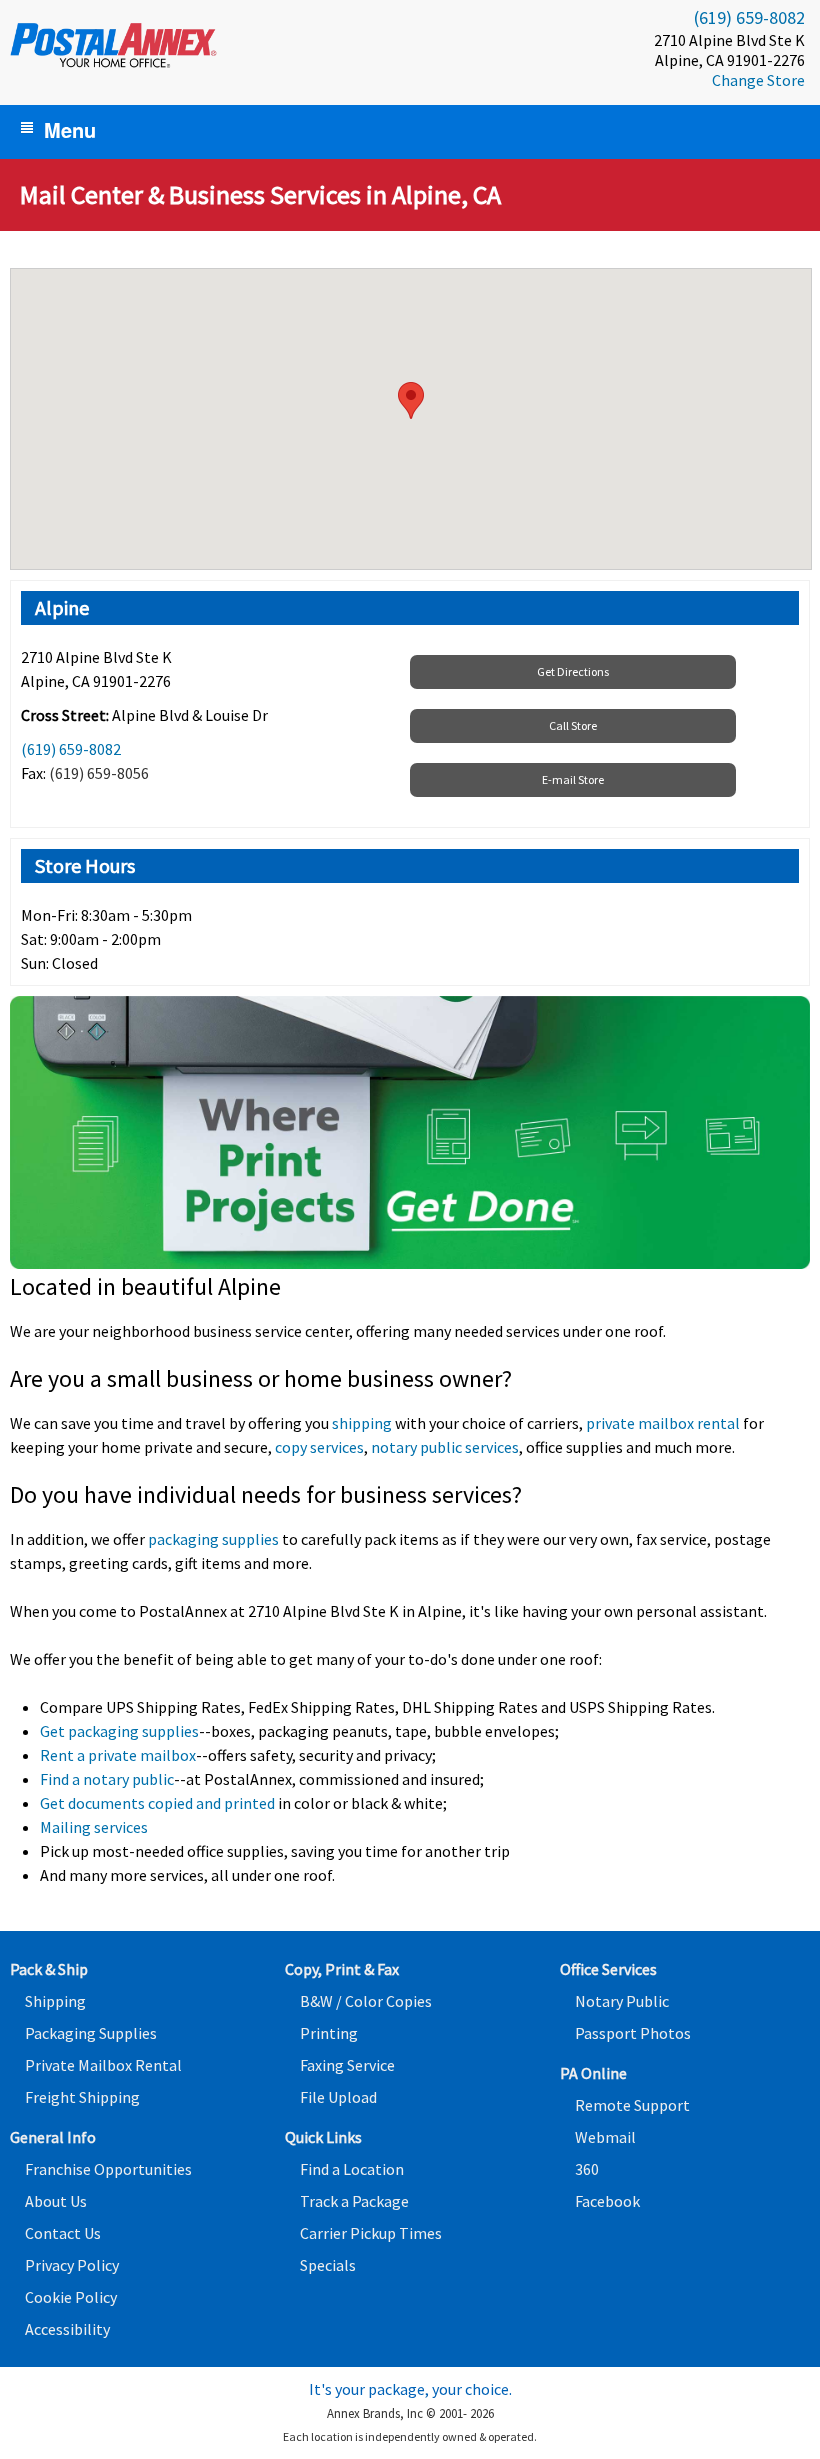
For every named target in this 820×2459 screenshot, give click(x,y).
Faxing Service (347, 2065)
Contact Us (63, 2233)
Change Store (758, 80)
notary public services (445, 1447)
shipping (362, 1423)
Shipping (55, 2001)
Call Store (573, 725)
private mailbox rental (663, 1423)
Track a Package (354, 2201)
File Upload (338, 2097)
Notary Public (622, 2001)
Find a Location (352, 2169)
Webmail (605, 2137)
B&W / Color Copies (366, 2001)
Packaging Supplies (91, 2033)
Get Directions (573, 671)
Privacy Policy (72, 2265)
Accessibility (67, 2329)
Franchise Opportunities (108, 2169)
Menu (70, 129)
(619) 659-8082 (749, 17)
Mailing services (94, 1827)
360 (587, 2169)
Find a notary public (107, 1779)
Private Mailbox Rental (103, 2065)
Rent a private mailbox (118, 1755)
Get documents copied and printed (157, 1803)
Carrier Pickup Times (371, 2233)
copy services (319, 1447)
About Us (56, 2201)
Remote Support (632, 2105)
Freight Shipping (82, 2097)
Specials (328, 2265)
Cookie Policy (71, 2297)
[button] (411, 400)
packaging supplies (213, 1539)
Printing (329, 2033)
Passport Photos (633, 2033)
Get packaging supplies (119, 1731)
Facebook (607, 2201)
